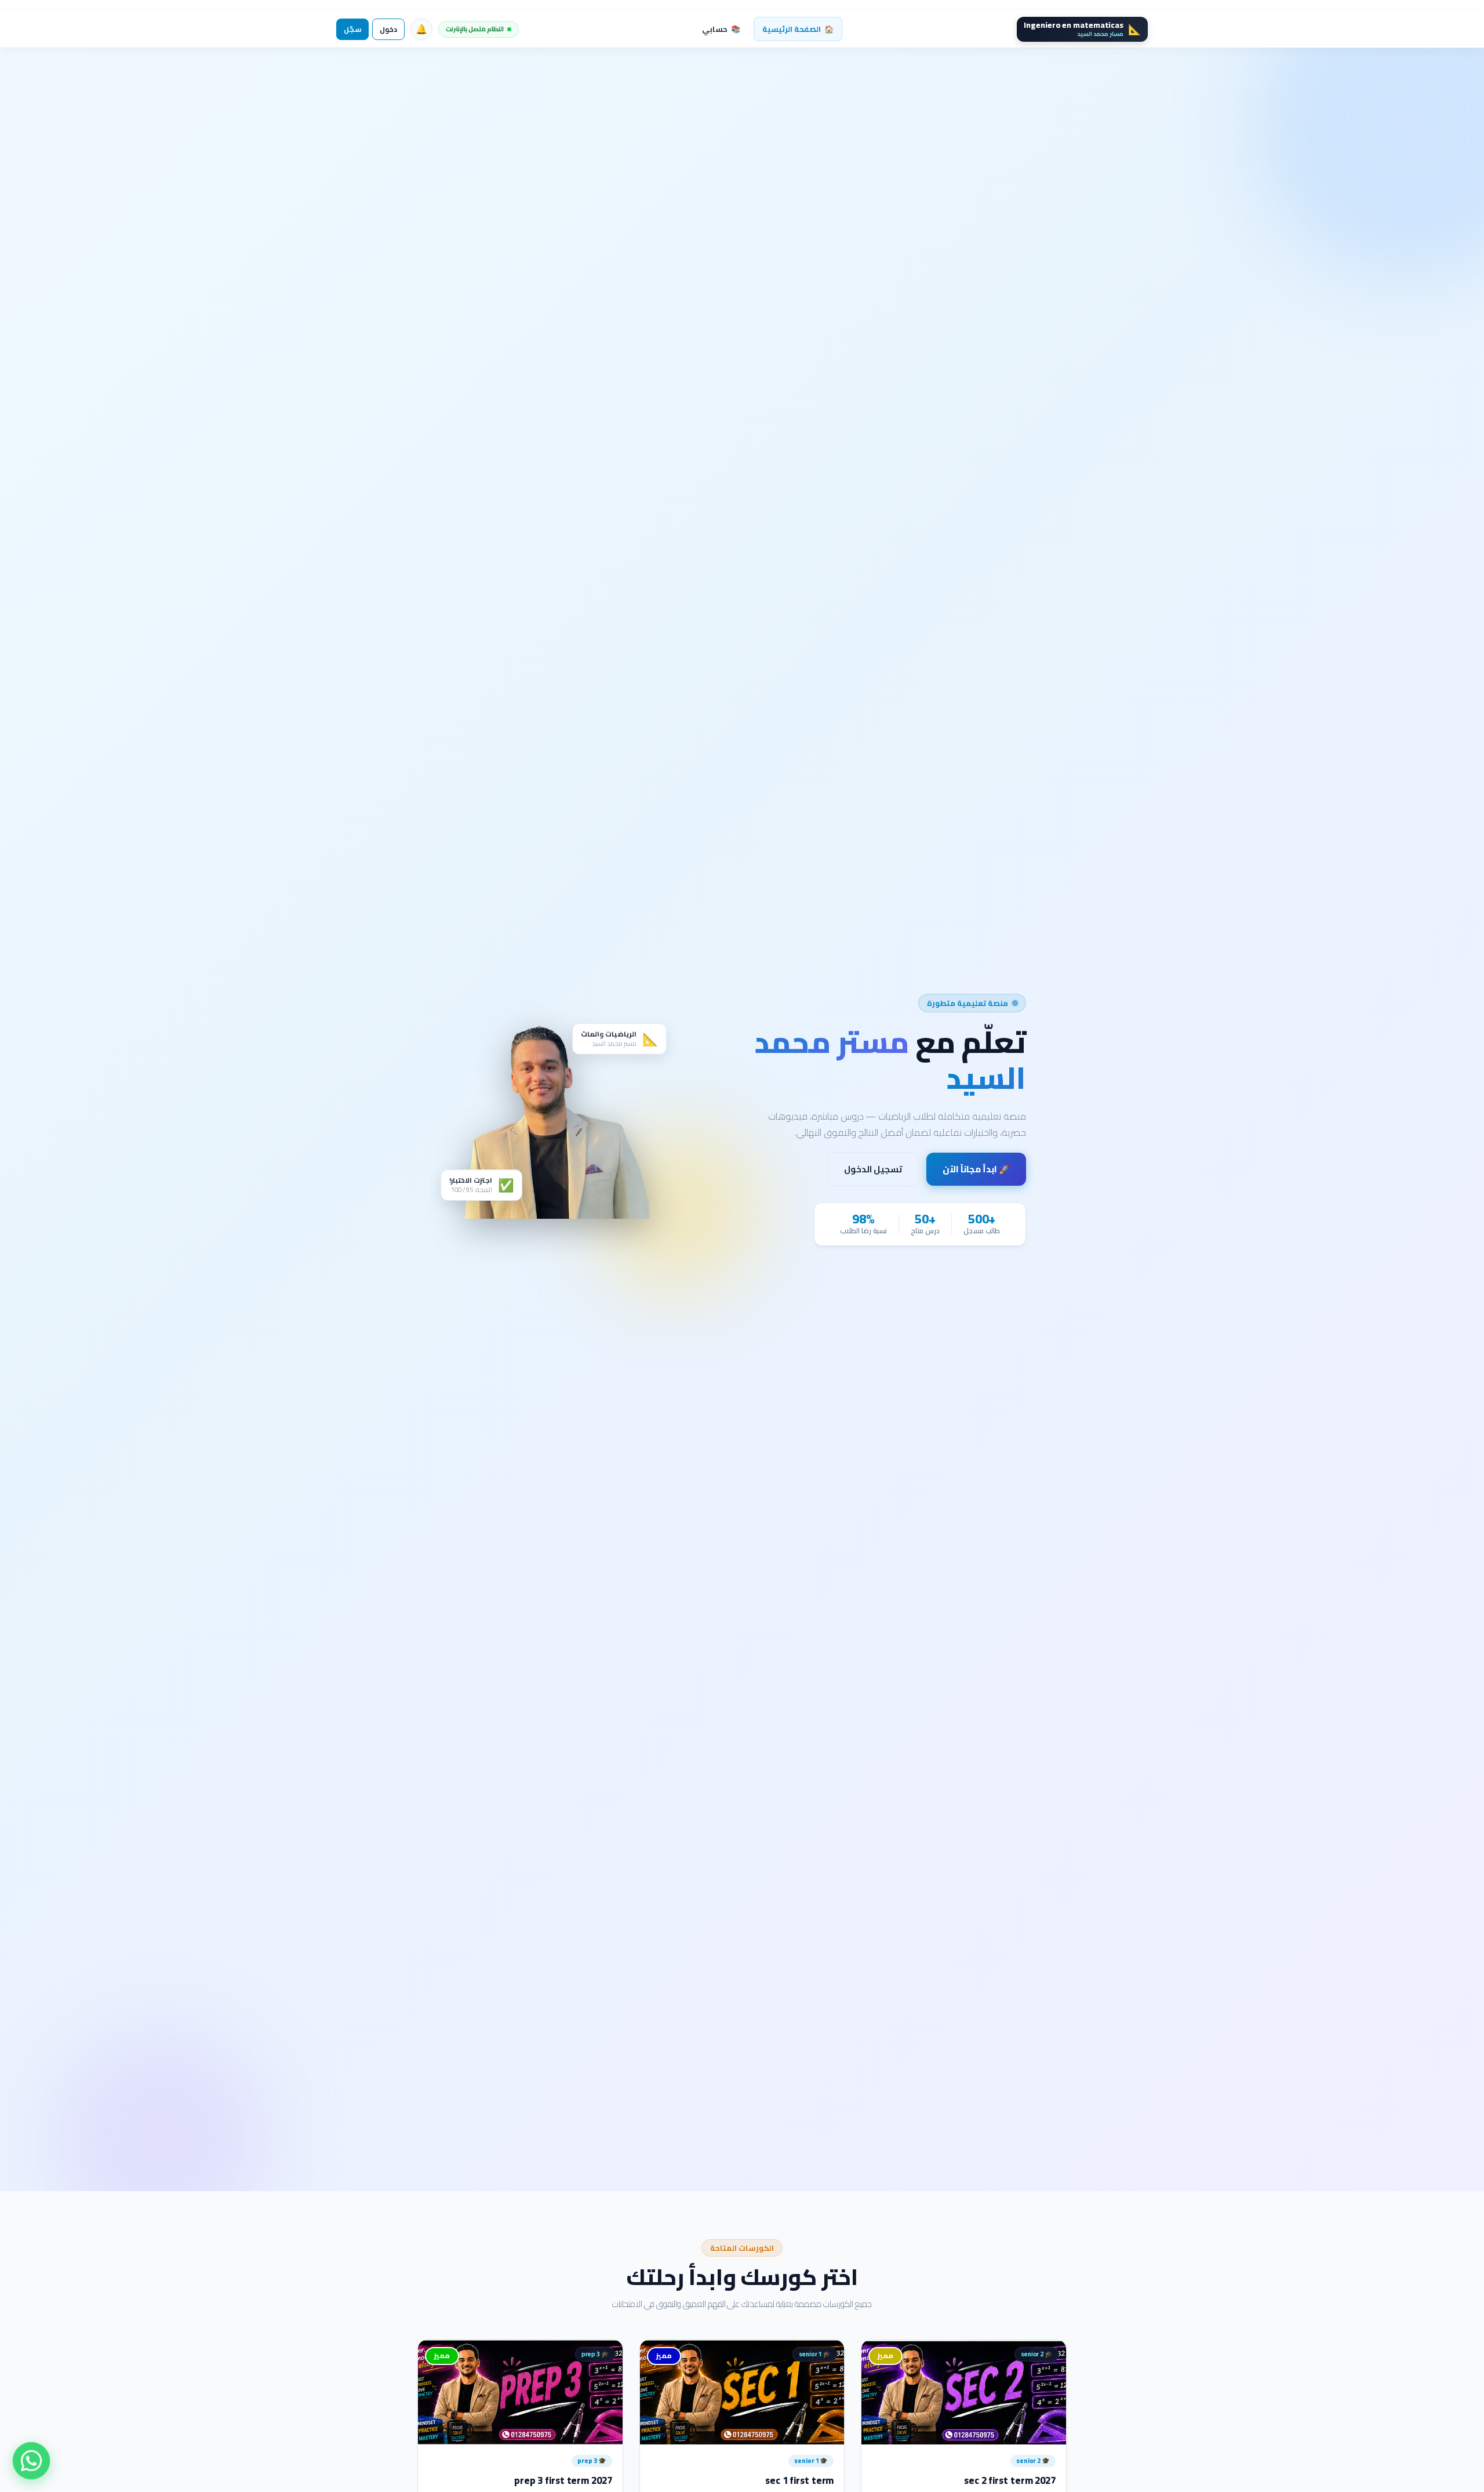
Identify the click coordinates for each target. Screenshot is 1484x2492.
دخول (388, 29)
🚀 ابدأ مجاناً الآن (976, 1169)
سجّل (352, 29)
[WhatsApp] (32, 2461)
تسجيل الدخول (873, 1169)
